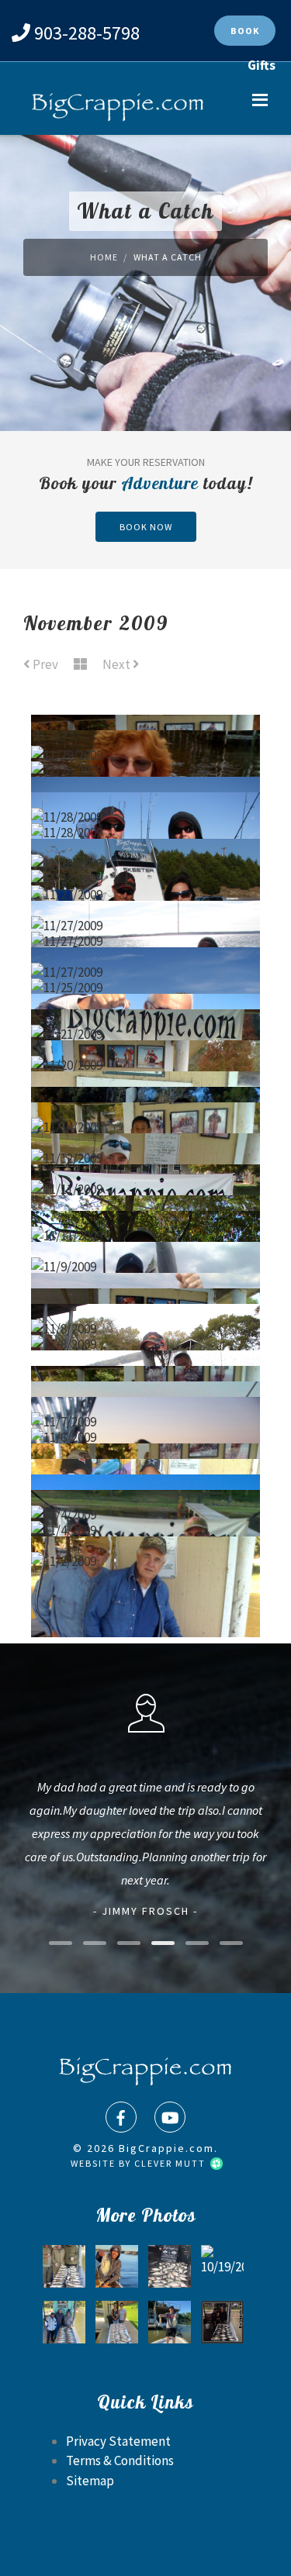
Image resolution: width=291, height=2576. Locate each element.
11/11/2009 (146, 1150)
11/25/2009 (146, 949)
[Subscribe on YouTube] (170, 2117)
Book (245, 31)
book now (146, 527)
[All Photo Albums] (80, 665)
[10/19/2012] (222, 2266)
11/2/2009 (146, 1522)
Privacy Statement (118, 2441)
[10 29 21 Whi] (64, 2322)
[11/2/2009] (145, 1606)
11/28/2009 (145, 732)
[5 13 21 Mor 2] (170, 2322)
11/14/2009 (145, 1088)
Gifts (262, 65)
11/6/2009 (146, 1398)
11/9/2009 (146, 1228)
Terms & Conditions (120, 2460)
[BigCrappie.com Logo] (116, 108)
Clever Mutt (171, 2163)
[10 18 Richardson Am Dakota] (117, 2266)
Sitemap (90, 2481)
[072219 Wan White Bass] (117, 2322)
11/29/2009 (146, 716)
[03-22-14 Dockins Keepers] (222, 2322)
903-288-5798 (87, 33)
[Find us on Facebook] (121, 2117)
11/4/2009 (145, 1476)
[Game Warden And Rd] (170, 2266)
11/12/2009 (146, 1119)
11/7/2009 (146, 1383)
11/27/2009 (146, 856)
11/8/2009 (145, 1290)
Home (104, 257)
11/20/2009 (145, 1026)
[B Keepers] (64, 2266)
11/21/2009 (146, 995)
